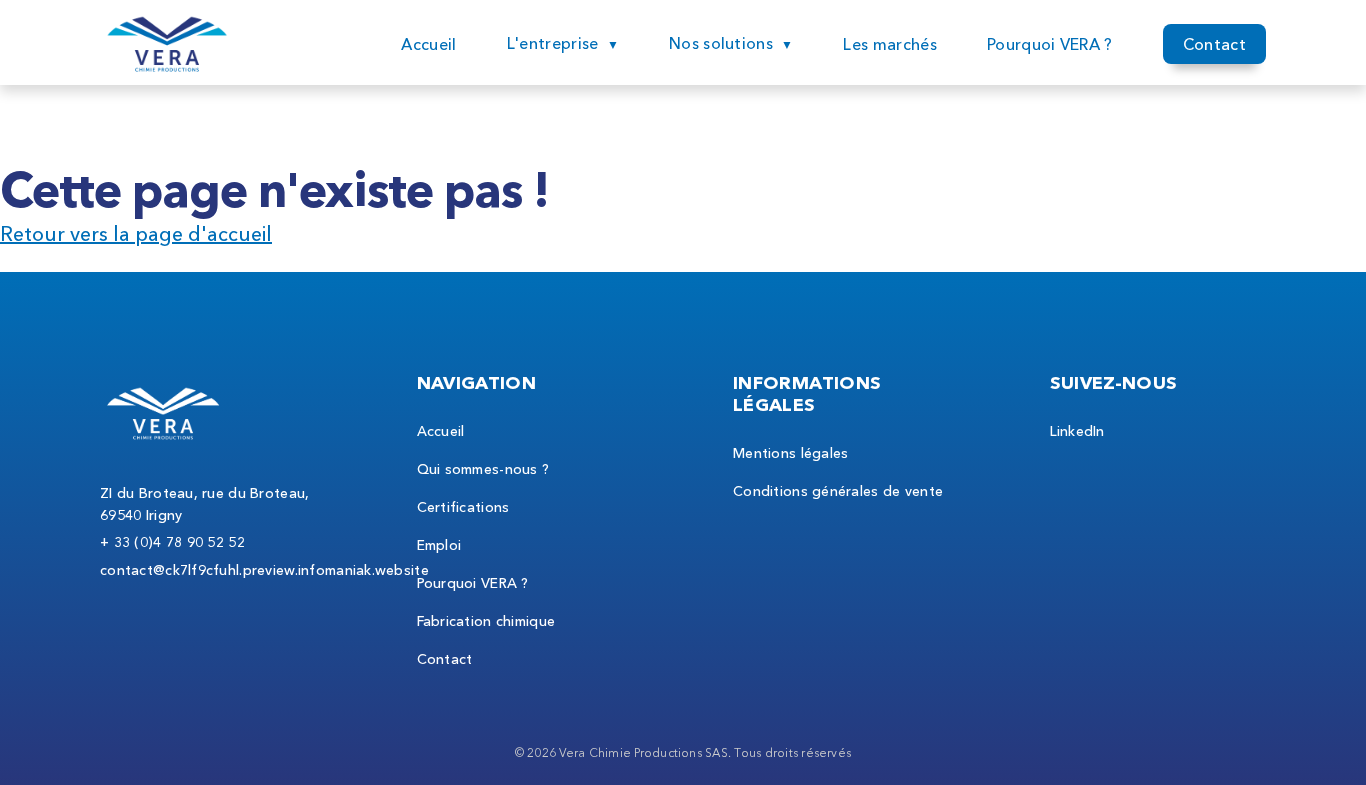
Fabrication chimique (486, 621)
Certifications (463, 507)
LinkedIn (1077, 431)
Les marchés (890, 44)
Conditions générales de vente (838, 491)
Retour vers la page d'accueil (136, 234)
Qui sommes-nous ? (483, 469)
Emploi (439, 545)
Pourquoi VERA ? (1050, 44)
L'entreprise (553, 43)
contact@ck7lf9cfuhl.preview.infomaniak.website (264, 570)
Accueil (428, 44)
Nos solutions (721, 43)
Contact (1214, 44)
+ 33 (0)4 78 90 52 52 (172, 542)
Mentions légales (790, 453)
